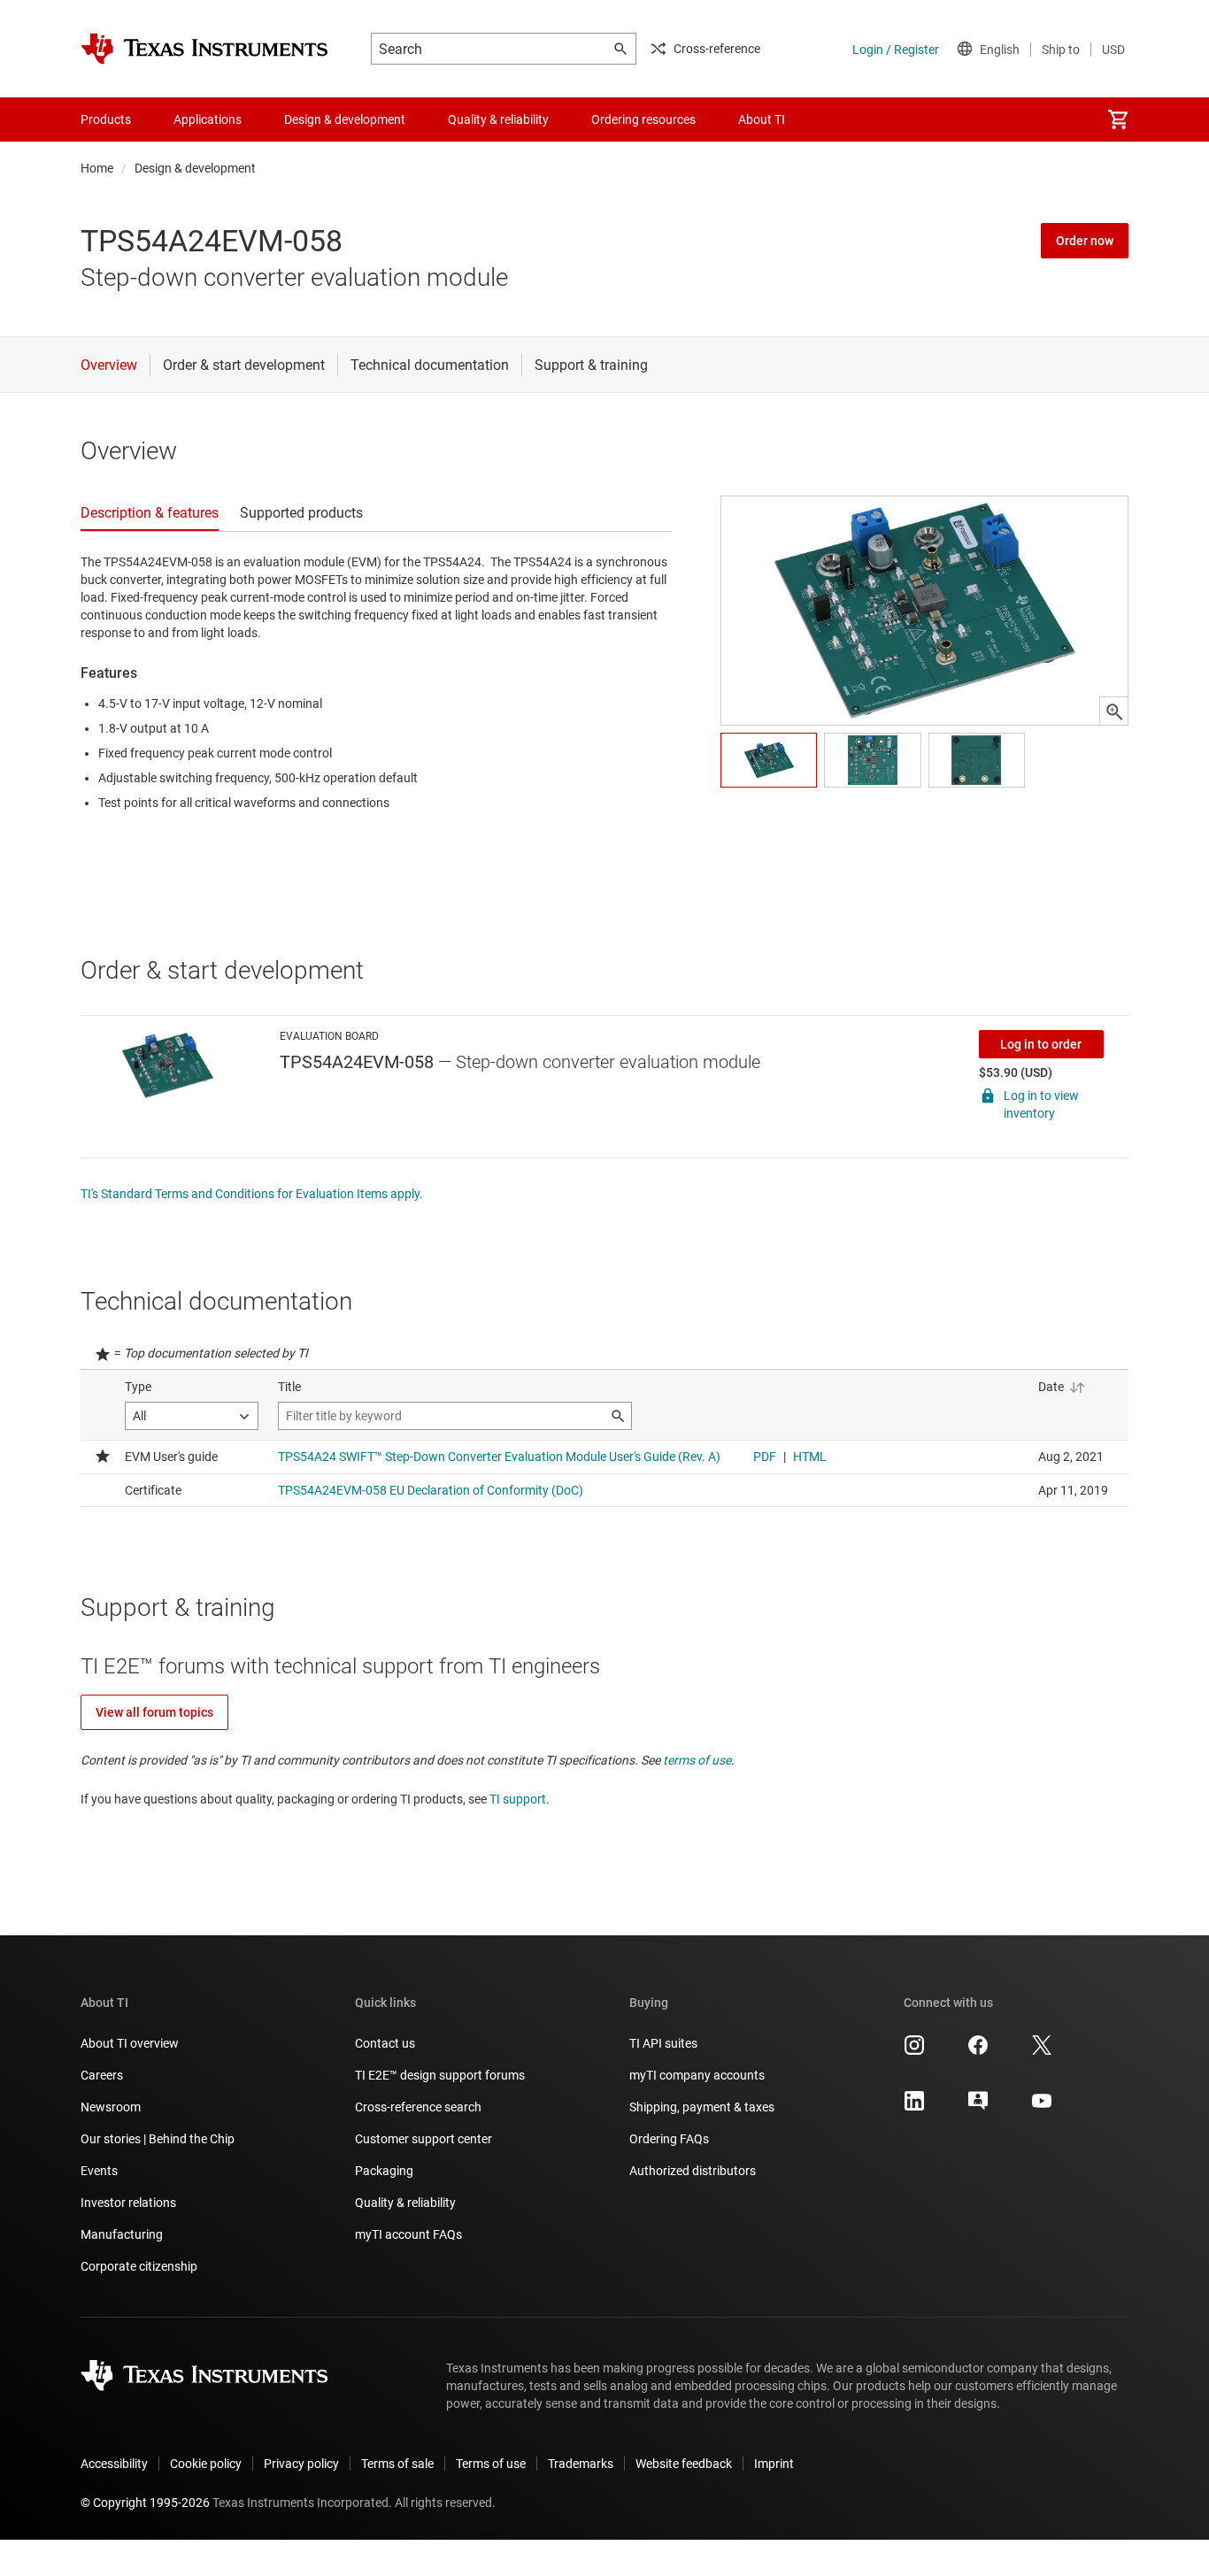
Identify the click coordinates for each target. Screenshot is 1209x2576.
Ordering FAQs (669, 2139)
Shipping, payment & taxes (702, 2107)
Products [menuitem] (106, 119)
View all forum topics (154, 1712)
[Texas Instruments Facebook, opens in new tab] (978, 2051)
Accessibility (114, 2464)
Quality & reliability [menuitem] (498, 119)
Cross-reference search (418, 2107)
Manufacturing (122, 2234)
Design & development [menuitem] (345, 119)
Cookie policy (206, 2464)
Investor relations (128, 2203)
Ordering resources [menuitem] (643, 119)
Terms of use (491, 2464)
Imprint (774, 2464)
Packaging (384, 2171)
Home (97, 168)
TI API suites (663, 2043)
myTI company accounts (697, 2075)
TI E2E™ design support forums (440, 2075)
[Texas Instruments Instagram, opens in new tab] (914, 2051)
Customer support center (424, 2139)
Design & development (195, 168)
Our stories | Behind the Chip (158, 2139)
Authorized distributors (693, 2171)
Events (99, 2171)
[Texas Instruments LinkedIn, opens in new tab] (914, 2107)
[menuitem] (1118, 119)
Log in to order (1041, 1044)
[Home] (204, 49)
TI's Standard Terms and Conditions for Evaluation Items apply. (252, 1194)
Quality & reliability (405, 2203)
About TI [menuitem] (762, 119)
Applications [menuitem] (208, 119)
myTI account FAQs (408, 2234)
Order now (1085, 241)
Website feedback (684, 2464)
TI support (518, 1799)
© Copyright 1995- (145, 2503)
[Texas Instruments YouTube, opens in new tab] (1042, 2107)
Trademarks (581, 2464)
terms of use (697, 1760)
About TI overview (130, 2043)
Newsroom (111, 2107)
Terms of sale (397, 2464)
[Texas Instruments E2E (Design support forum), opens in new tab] (978, 2107)
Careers (102, 2075)
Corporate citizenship (139, 2266)
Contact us (385, 2043)
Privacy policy (301, 2464)
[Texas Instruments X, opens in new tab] (1042, 2051)
